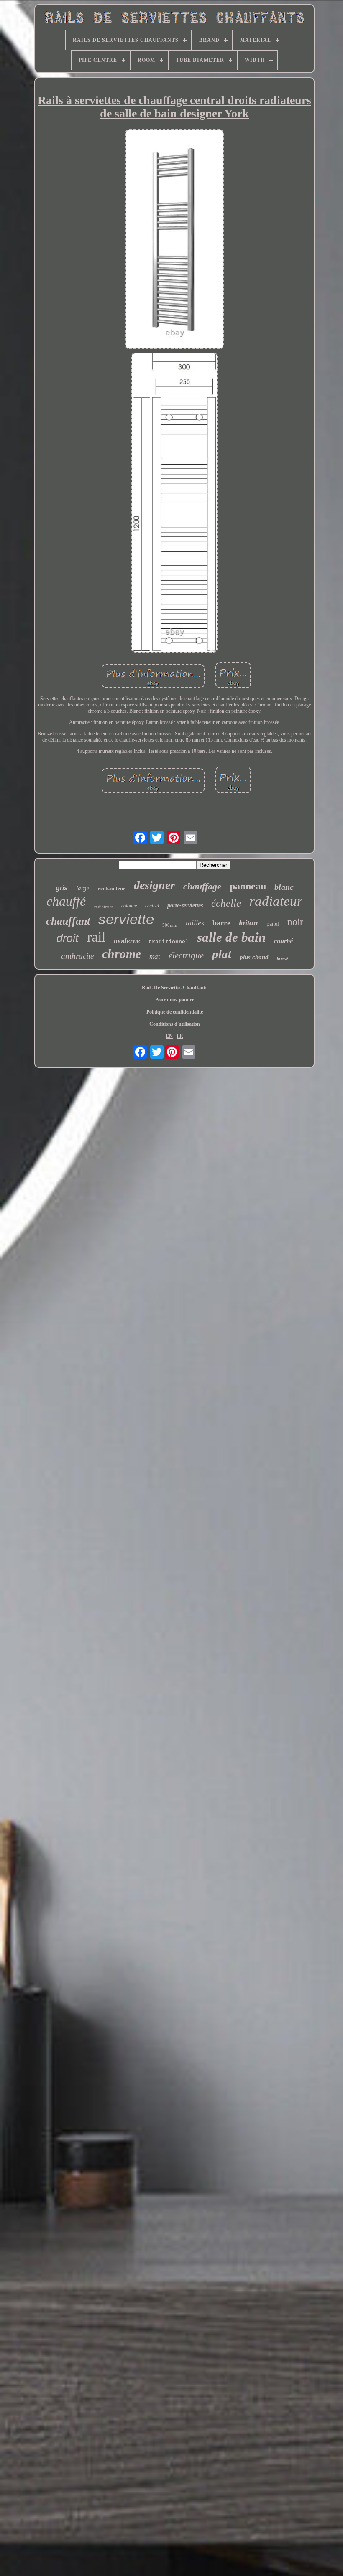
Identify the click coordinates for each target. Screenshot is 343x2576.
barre (221, 923)
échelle (226, 903)
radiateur (276, 901)
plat (222, 954)
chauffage (202, 886)
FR (180, 1036)
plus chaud (254, 957)
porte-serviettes (185, 906)
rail (96, 937)
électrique (186, 955)
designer (154, 885)
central (152, 906)
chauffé (66, 901)
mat (155, 956)
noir (295, 922)
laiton (248, 923)
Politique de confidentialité (175, 1012)
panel (273, 924)
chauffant (68, 921)
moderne (127, 941)
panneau (248, 886)
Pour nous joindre (175, 1000)
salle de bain (231, 937)
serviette (126, 919)
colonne (129, 906)
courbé (283, 941)
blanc (284, 887)
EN (169, 1036)
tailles (195, 923)
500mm (170, 925)
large (83, 888)
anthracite (77, 956)
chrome (122, 954)
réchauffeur (112, 888)
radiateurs (104, 907)
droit (68, 938)
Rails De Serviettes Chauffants (175, 988)
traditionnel (169, 942)
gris (62, 888)
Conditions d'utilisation (175, 1024)
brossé (282, 959)
